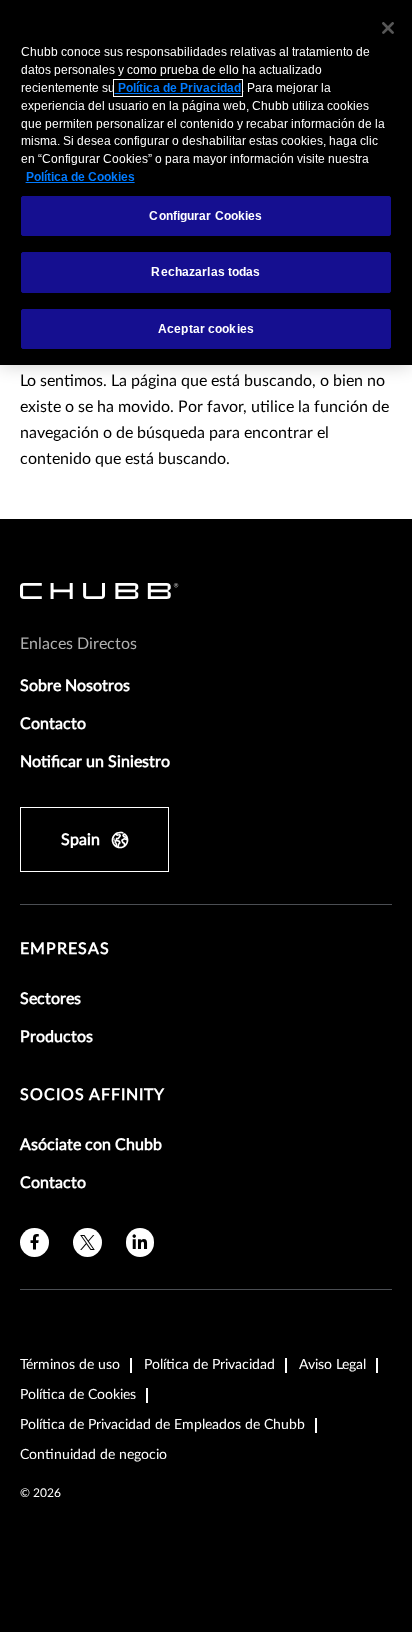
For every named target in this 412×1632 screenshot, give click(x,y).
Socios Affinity (92, 1095)
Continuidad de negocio (93, 1455)
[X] (87, 1242)
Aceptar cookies (206, 329)
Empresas (65, 949)
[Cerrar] (388, 28)
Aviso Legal (332, 1365)
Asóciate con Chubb (91, 1145)
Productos (56, 1037)
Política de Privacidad (209, 1365)
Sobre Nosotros (75, 686)
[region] (206, 182)
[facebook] (34, 1242)
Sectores (50, 999)
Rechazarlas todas (205, 272)
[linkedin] (140, 1242)
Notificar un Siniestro (95, 762)
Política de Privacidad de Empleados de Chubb (162, 1425)
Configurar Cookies (205, 216)
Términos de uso (70, 1365)
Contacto (53, 724)
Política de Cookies (78, 1395)
